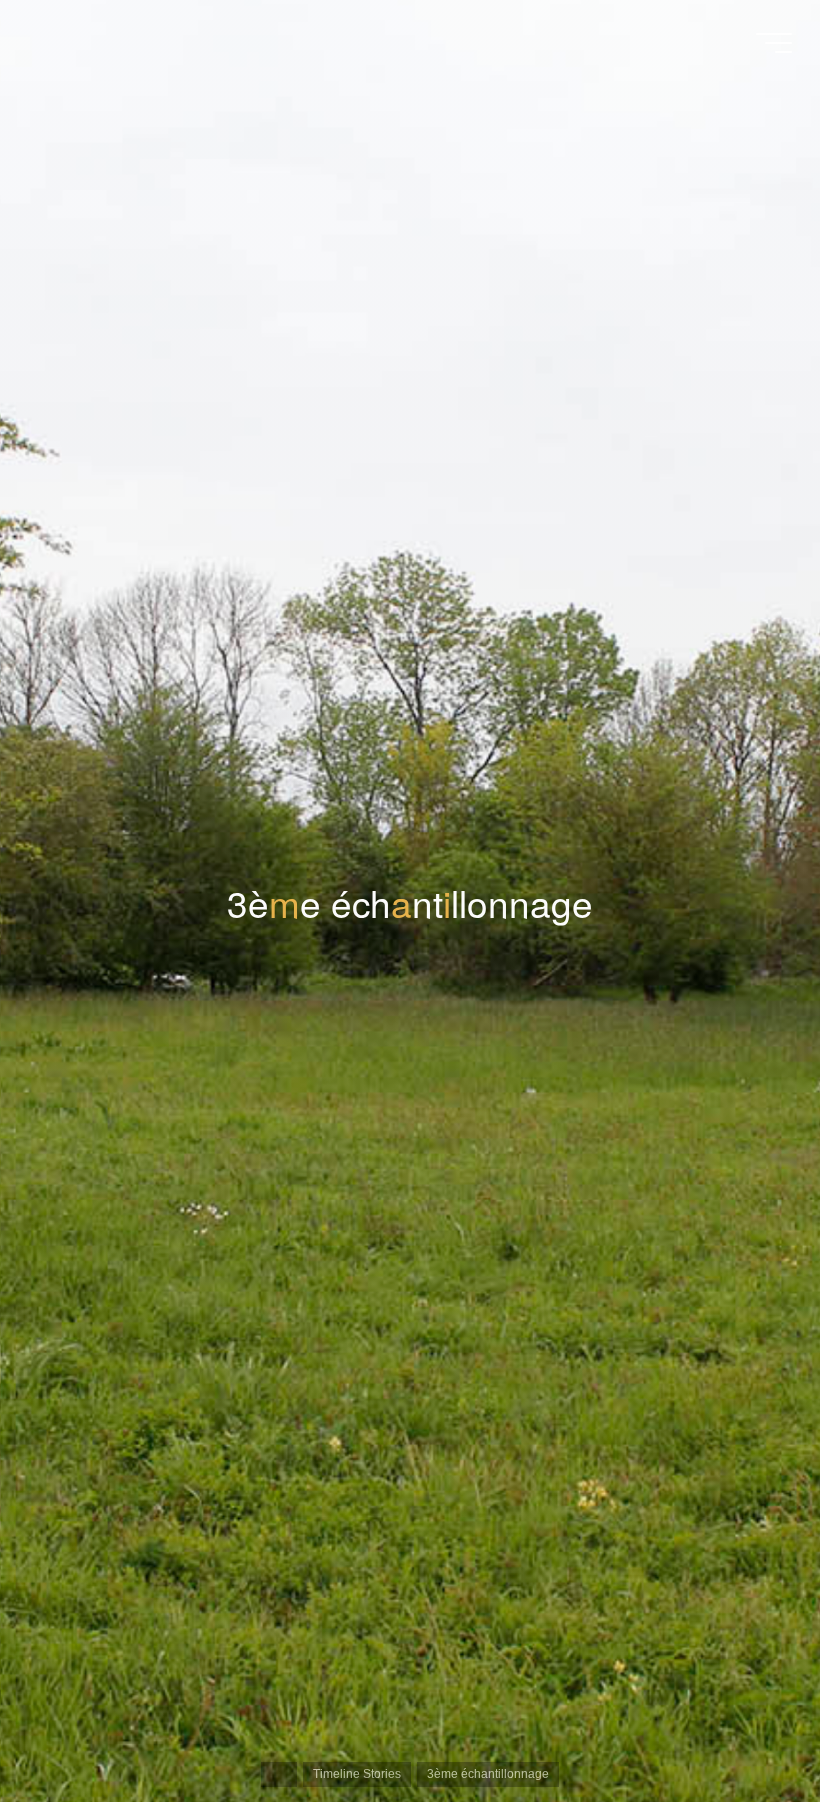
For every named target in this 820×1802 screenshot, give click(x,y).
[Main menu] (774, 43)
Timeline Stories (357, 1774)
